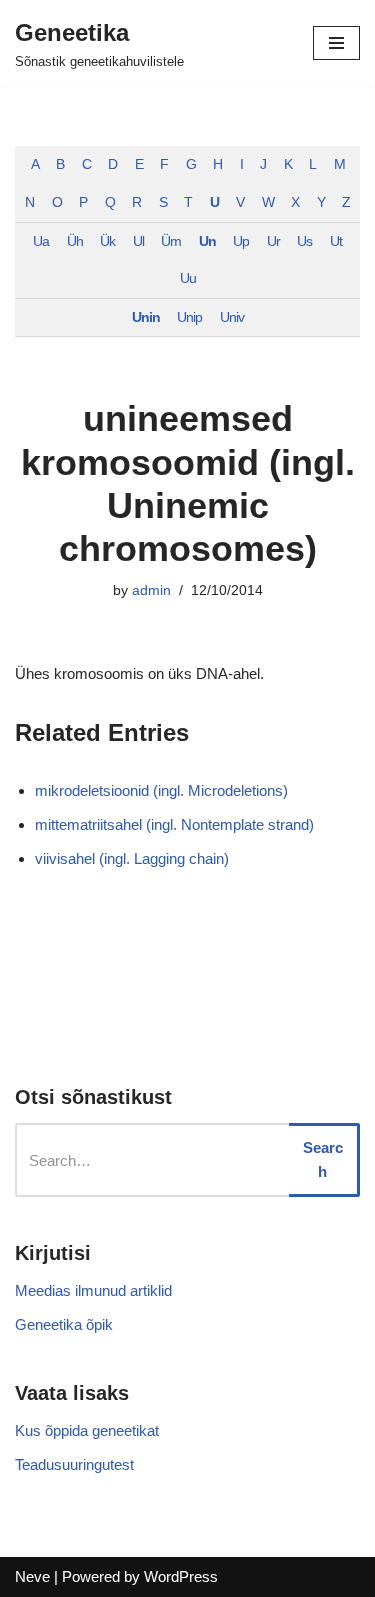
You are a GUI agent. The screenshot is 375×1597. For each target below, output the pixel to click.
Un (207, 241)
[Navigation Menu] (336, 43)
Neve (32, 1576)
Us (304, 241)
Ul (138, 241)
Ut (336, 241)
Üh (75, 241)
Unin (146, 317)
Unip (189, 317)
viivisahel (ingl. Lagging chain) (132, 858)
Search (323, 1159)
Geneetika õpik (64, 1324)
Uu (188, 278)
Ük (107, 241)
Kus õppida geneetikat (87, 1430)
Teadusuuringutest (74, 1464)
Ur (273, 241)
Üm (171, 241)
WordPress (181, 1576)
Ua (41, 241)
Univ (232, 317)
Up (241, 241)
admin (151, 590)
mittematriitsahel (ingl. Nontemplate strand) (174, 824)
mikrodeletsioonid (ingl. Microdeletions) (161, 790)
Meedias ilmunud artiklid (93, 1290)
